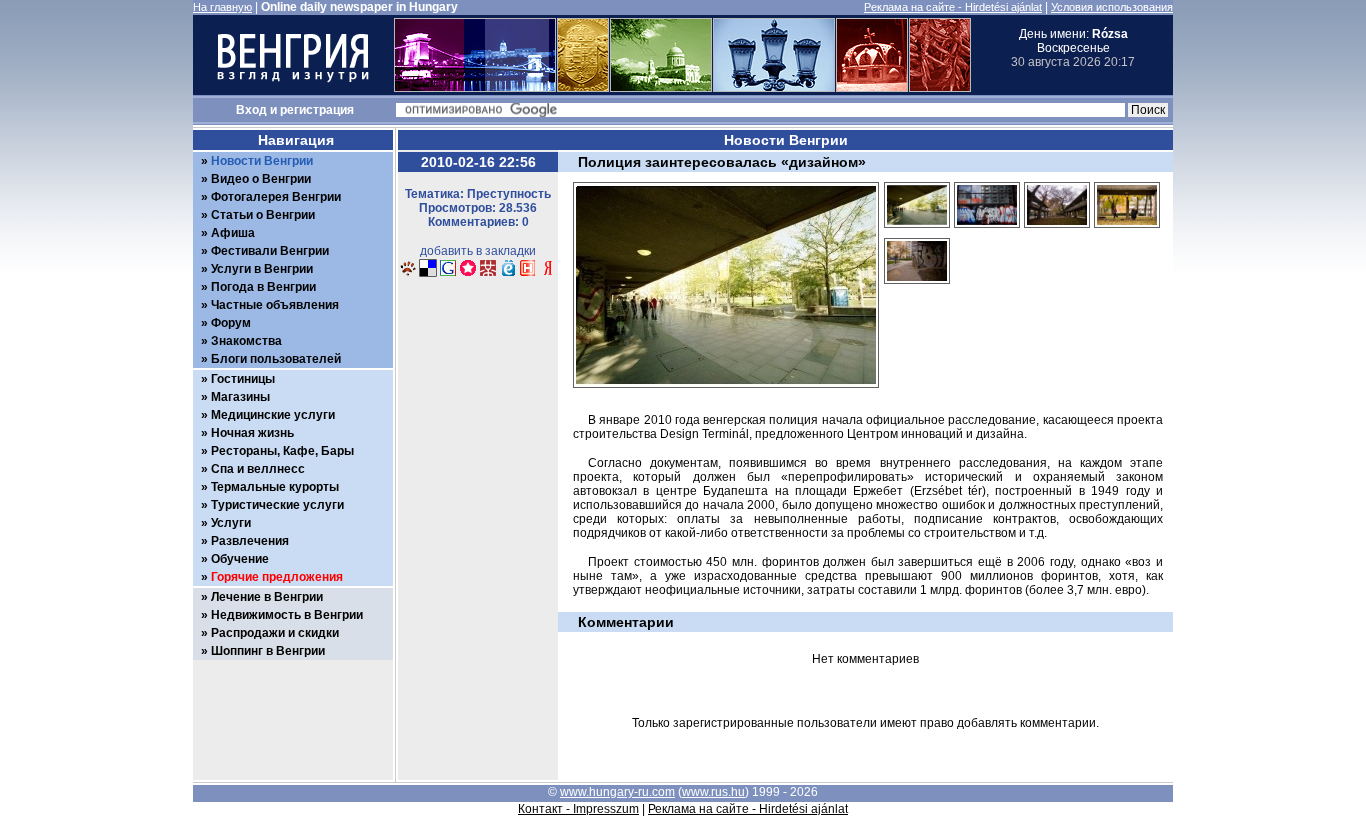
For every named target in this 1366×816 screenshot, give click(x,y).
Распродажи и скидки (275, 633)
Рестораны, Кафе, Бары (282, 451)
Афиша (233, 233)
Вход (251, 110)
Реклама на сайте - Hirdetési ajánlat (953, 7)
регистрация (317, 110)
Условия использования (1112, 7)
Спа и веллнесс (258, 469)
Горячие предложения (277, 577)
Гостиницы (243, 379)
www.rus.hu (713, 792)
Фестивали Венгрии (270, 251)
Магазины (240, 397)
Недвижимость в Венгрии (287, 615)
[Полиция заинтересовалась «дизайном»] (917, 234)
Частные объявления (275, 305)
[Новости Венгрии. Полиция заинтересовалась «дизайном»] (408, 274)
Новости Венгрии (262, 161)
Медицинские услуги (273, 415)
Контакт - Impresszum (578, 809)
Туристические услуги (277, 505)
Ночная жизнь (252, 433)
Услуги (231, 523)
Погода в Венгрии (263, 287)
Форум (231, 323)
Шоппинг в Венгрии (268, 651)
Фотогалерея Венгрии (276, 197)
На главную (222, 7)
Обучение (240, 559)
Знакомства (246, 341)
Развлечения (250, 541)
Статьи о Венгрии (263, 215)
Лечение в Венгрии (267, 597)
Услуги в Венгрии (262, 269)
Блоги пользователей (276, 359)
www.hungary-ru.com (617, 792)
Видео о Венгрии (261, 179)
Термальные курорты (275, 487)
